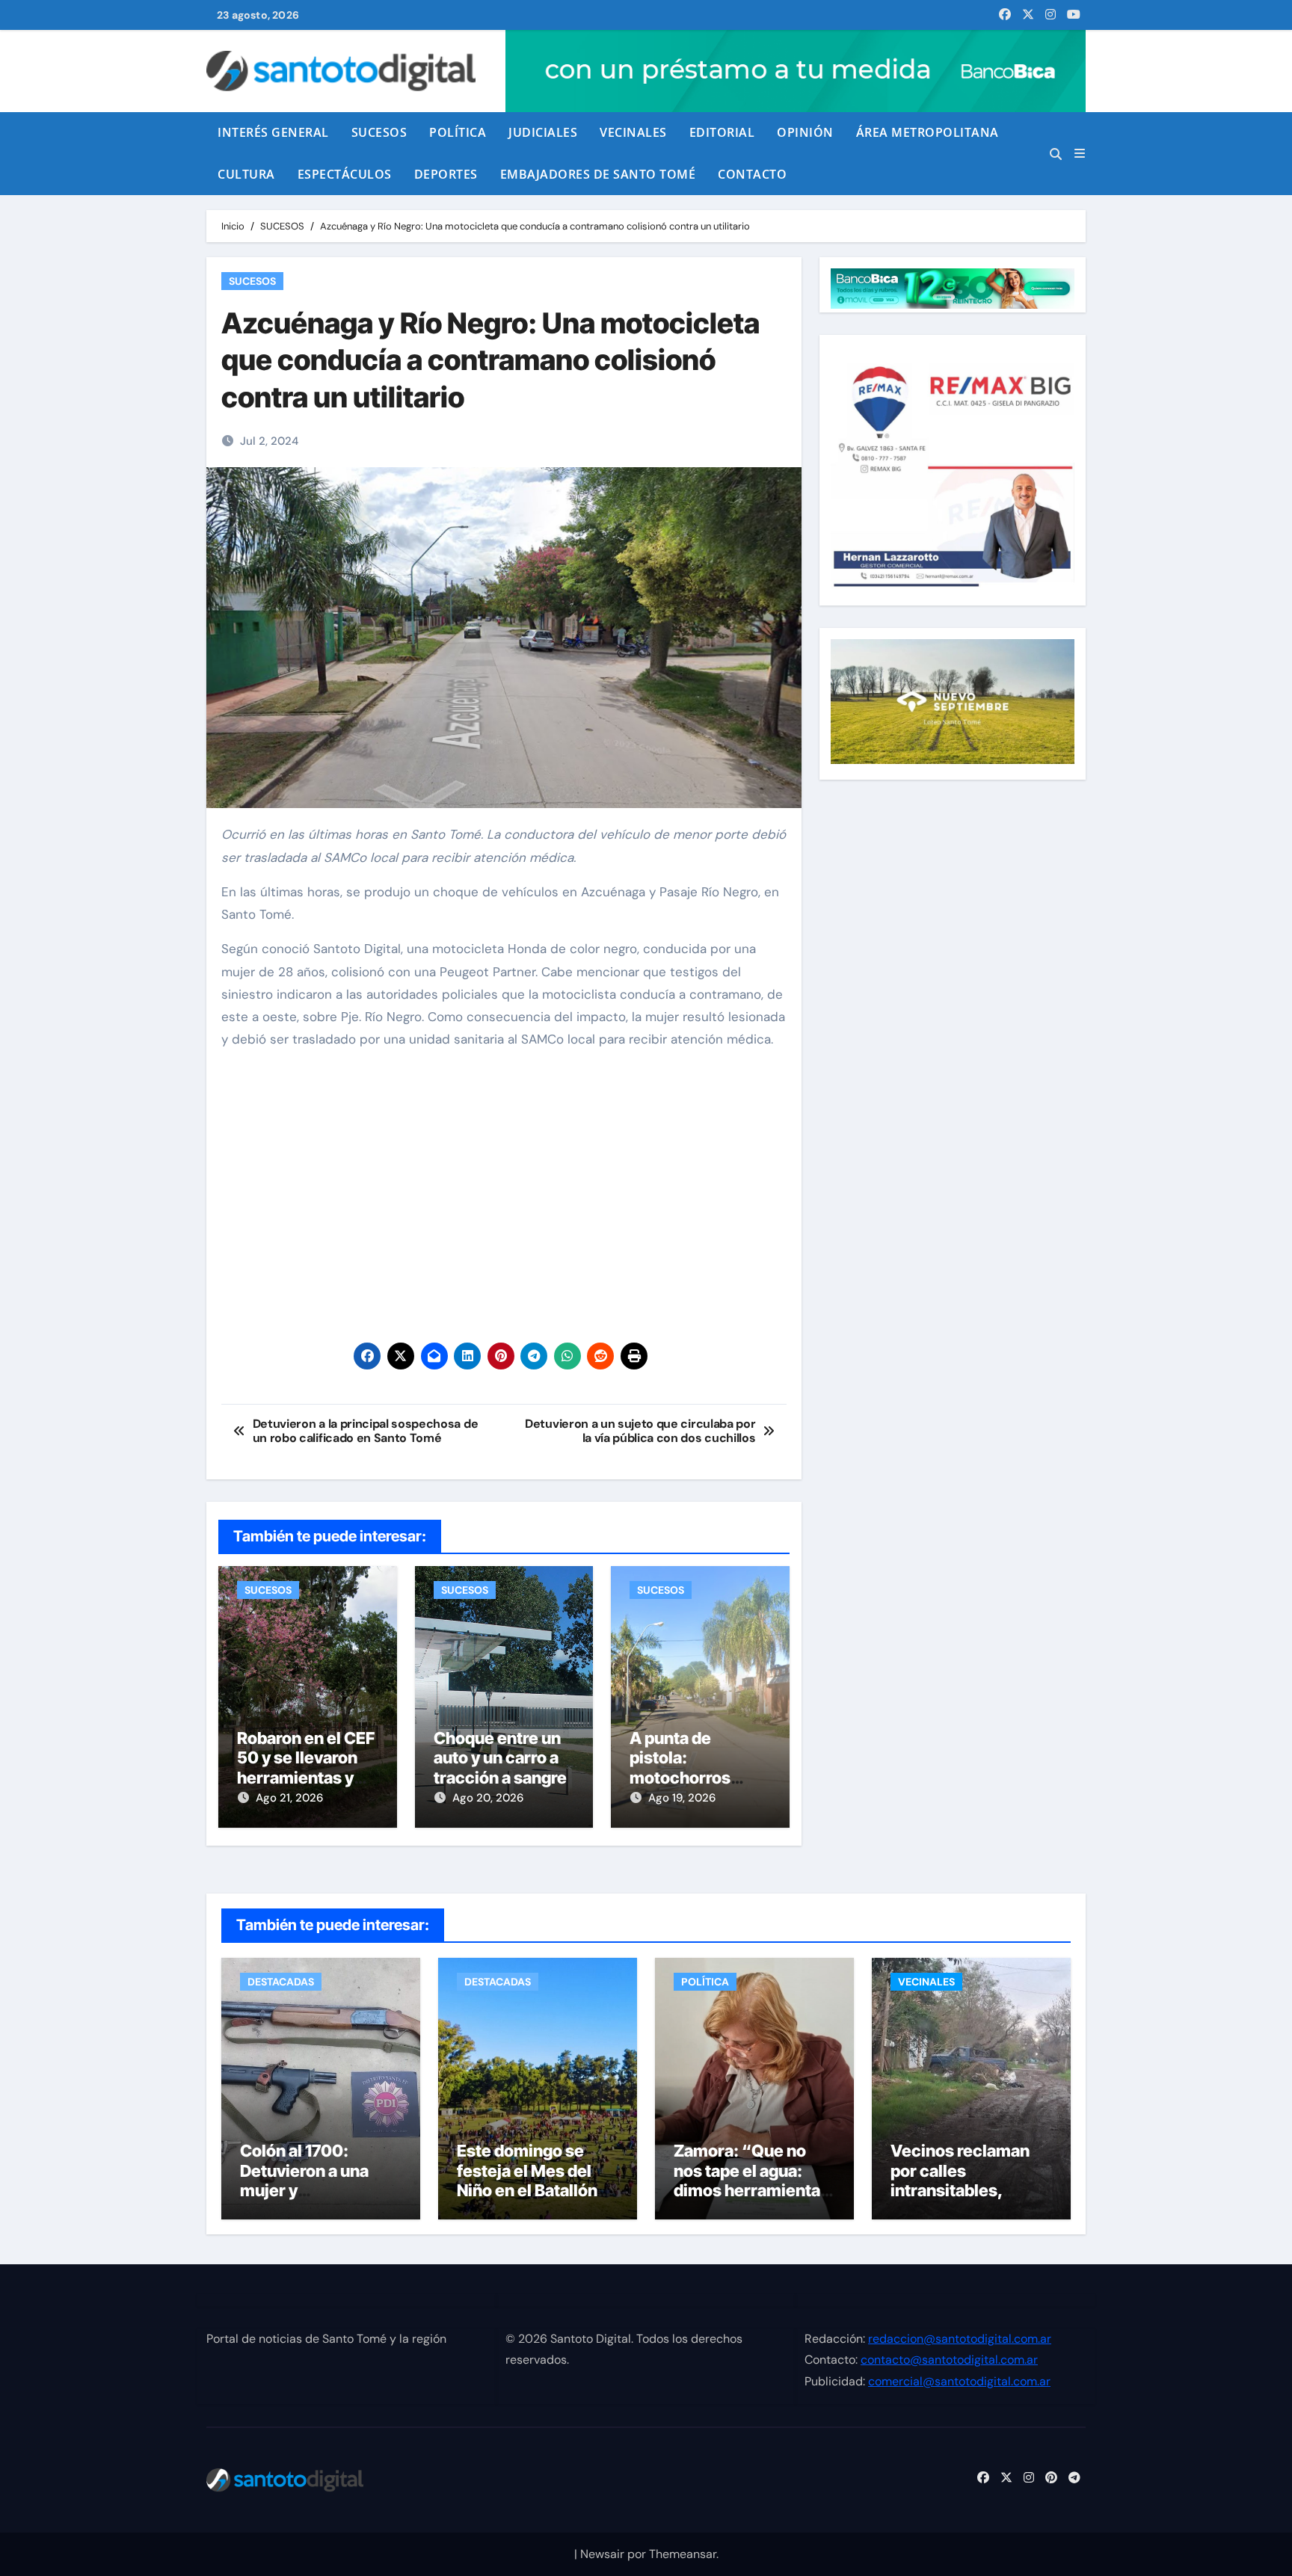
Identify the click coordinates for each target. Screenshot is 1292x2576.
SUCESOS (379, 132)
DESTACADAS (281, 1982)
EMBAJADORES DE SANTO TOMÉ (598, 174)
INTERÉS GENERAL (273, 132)
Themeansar (683, 2554)
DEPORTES (446, 174)
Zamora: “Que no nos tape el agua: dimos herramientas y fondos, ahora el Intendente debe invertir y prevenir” (751, 2200)
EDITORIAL (722, 132)
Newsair (602, 2554)
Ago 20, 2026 (488, 1798)
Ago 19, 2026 (682, 1798)
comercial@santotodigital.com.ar (959, 2381)
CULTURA (246, 174)
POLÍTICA (458, 132)
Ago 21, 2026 (289, 1798)
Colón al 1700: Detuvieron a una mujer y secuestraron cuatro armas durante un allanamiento (319, 2200)
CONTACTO (752, 174)
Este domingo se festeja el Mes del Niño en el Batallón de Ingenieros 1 (527, 2180)
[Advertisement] (506, 1202)
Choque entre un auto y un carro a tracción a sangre (500, 1758)
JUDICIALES (543, 132)
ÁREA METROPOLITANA (928, 132)
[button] (1080, 154)
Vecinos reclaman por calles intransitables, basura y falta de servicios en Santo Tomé (962, 2200)
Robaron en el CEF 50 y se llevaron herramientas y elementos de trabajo (306, 1778)
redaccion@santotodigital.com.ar (960, 2339)
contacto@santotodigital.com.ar (949, 2360)
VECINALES (633, 132)
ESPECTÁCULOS (345, 174)
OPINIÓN (805, 132)
